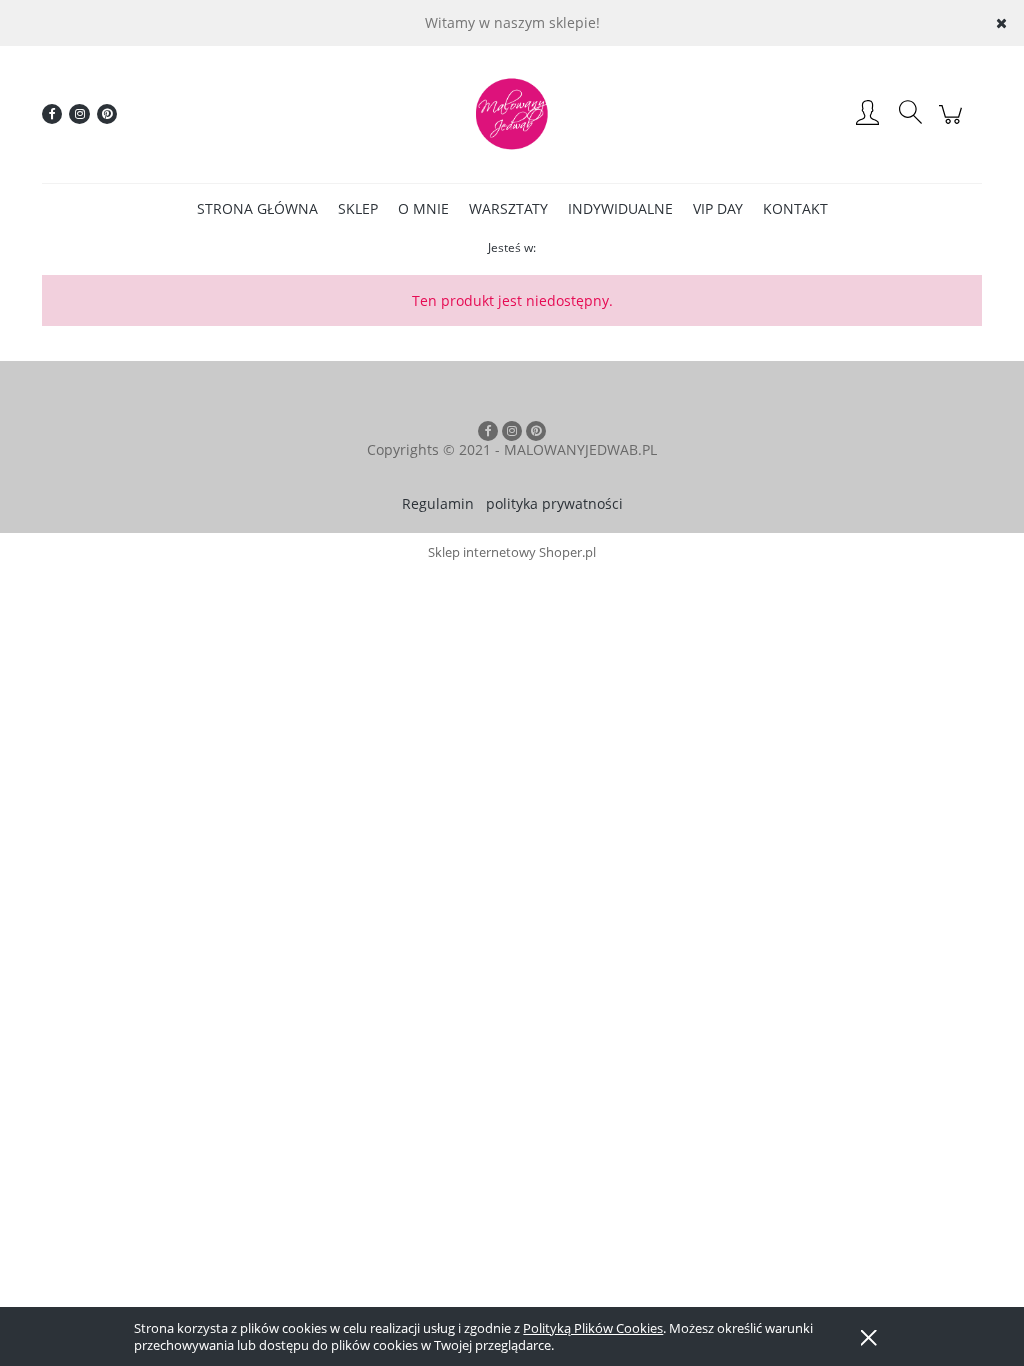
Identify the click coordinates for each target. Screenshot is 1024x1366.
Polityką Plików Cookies (593, 1328)
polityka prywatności (554, 503)
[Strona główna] (512, 114)
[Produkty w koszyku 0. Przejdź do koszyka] (953, 124)
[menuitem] (257, 208)
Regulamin (438, 503)
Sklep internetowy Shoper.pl (512, 552)
